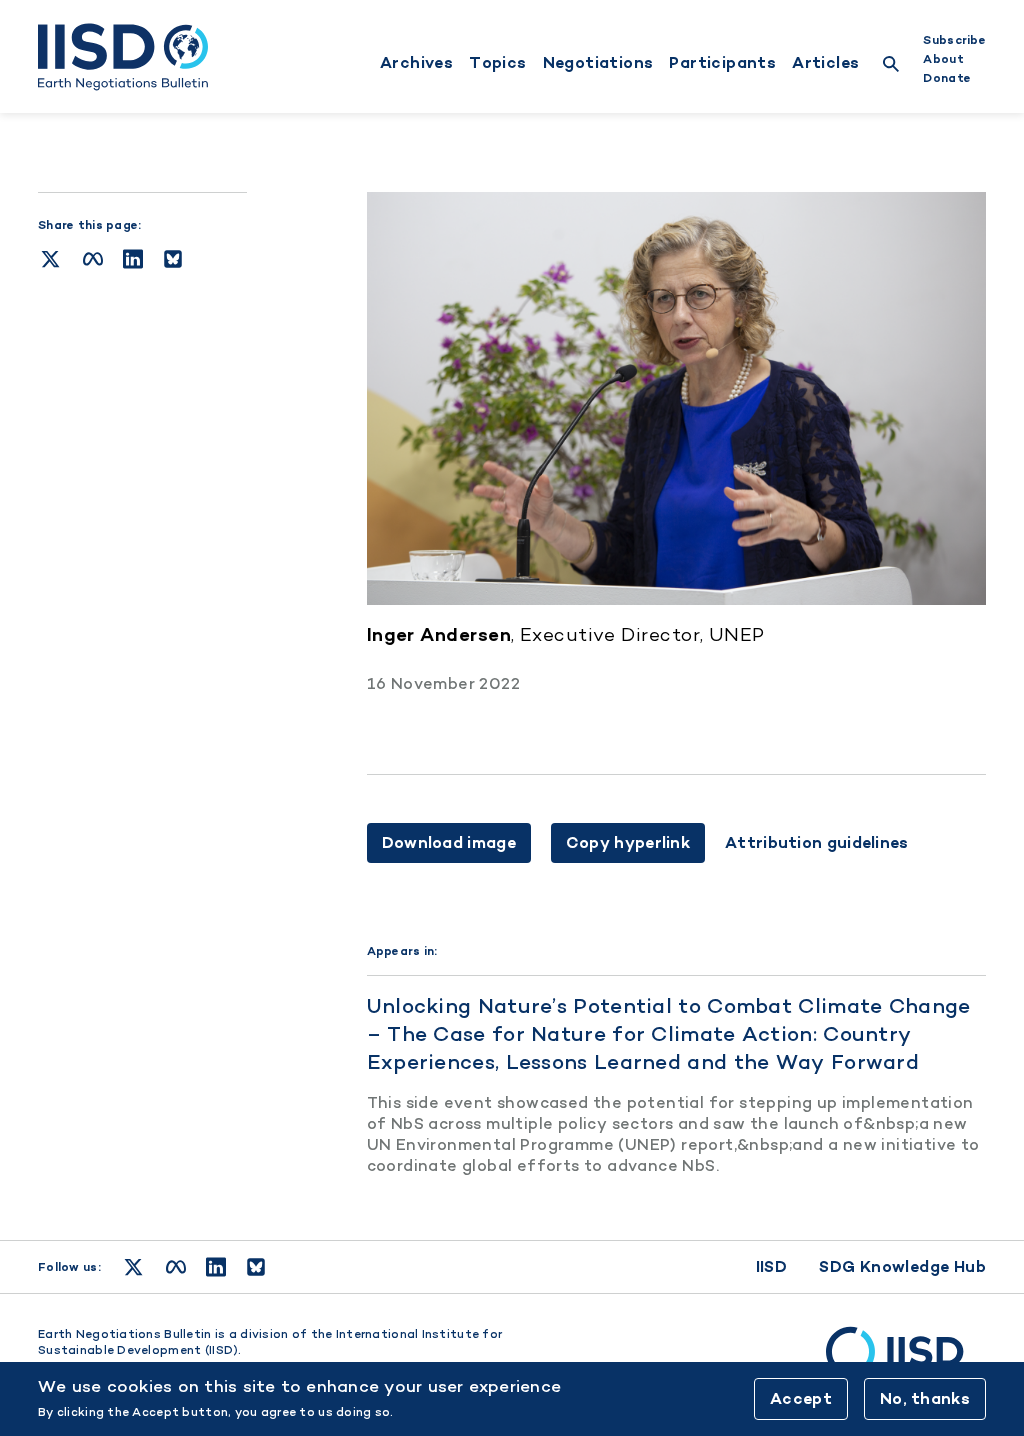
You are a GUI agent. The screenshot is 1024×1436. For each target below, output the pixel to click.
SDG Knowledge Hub (902, 1266)
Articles (825, 63)
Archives (416, 63)
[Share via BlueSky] (173, 259)
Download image (449, 842)
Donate (947, 78)
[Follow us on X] (133, 1267)
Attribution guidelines (817, 843)
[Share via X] (50, 259)
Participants (722, 63)
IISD (772, 1266)
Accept (801, 1398)
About (943, 59)
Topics (497, 63)
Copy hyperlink (628, 842)
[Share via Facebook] (93, 259)
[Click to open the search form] (891, 66)
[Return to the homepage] (123, 57)
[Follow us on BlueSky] (256, 1267)
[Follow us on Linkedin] (216, 1267)
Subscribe (954, 40)
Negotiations (598, 63)
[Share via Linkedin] (133, 259)
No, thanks (925, 1398)
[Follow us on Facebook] (176, 1267)
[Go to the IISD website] (906, 1361)
